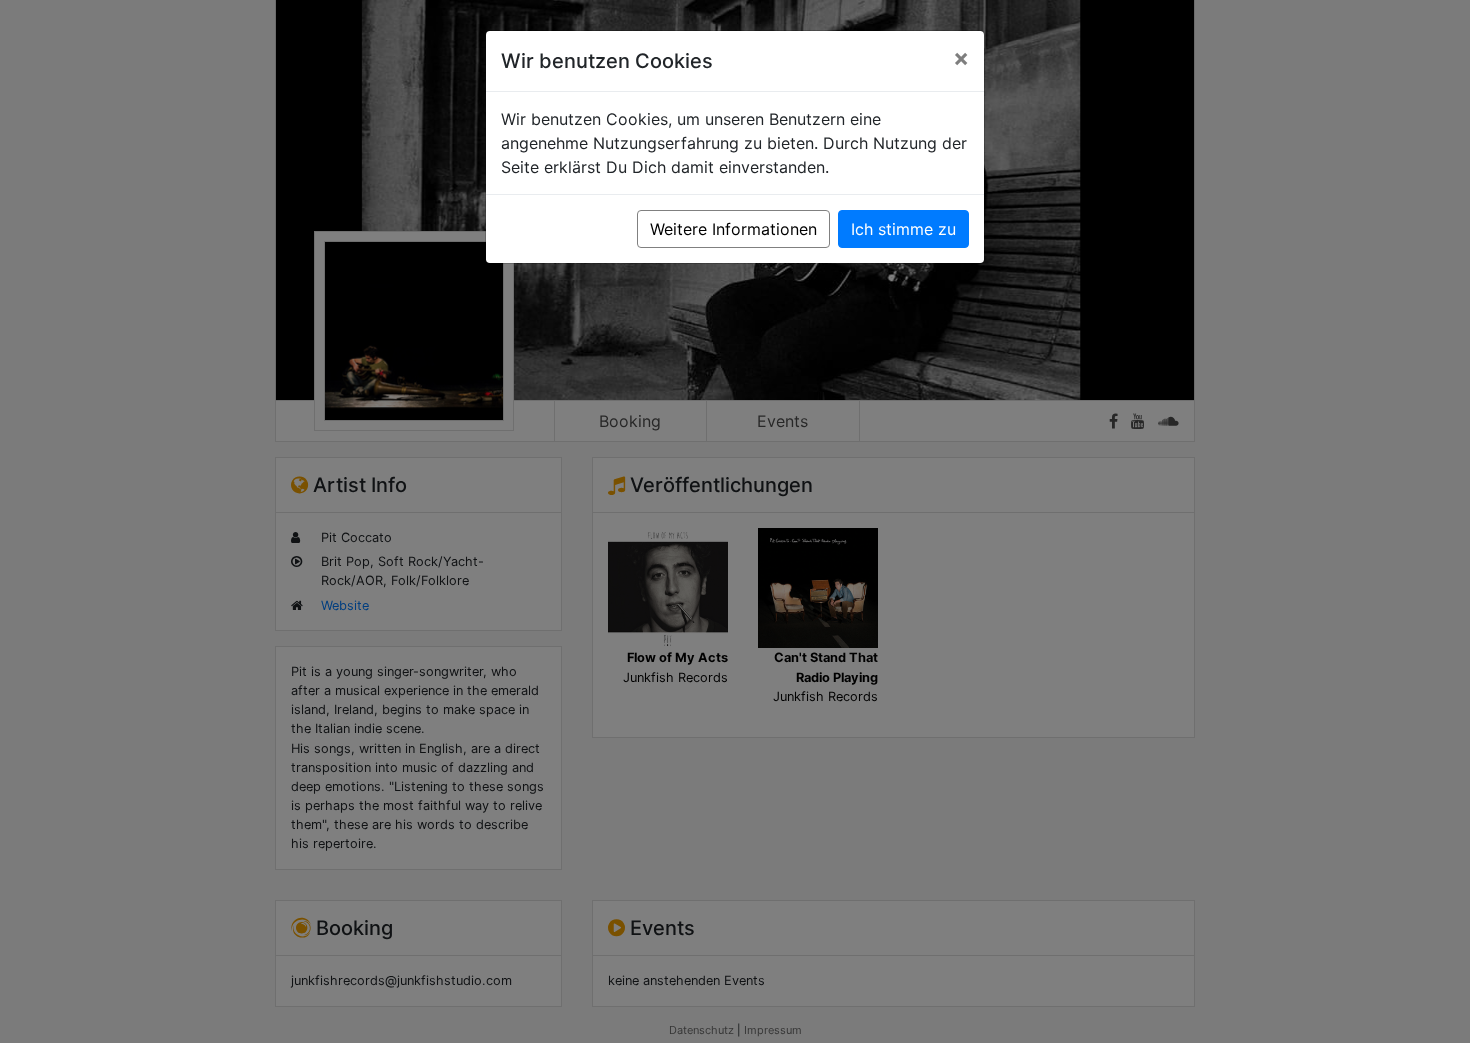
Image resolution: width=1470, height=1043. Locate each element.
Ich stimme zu (903, 229)
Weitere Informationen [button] (733, 229)
